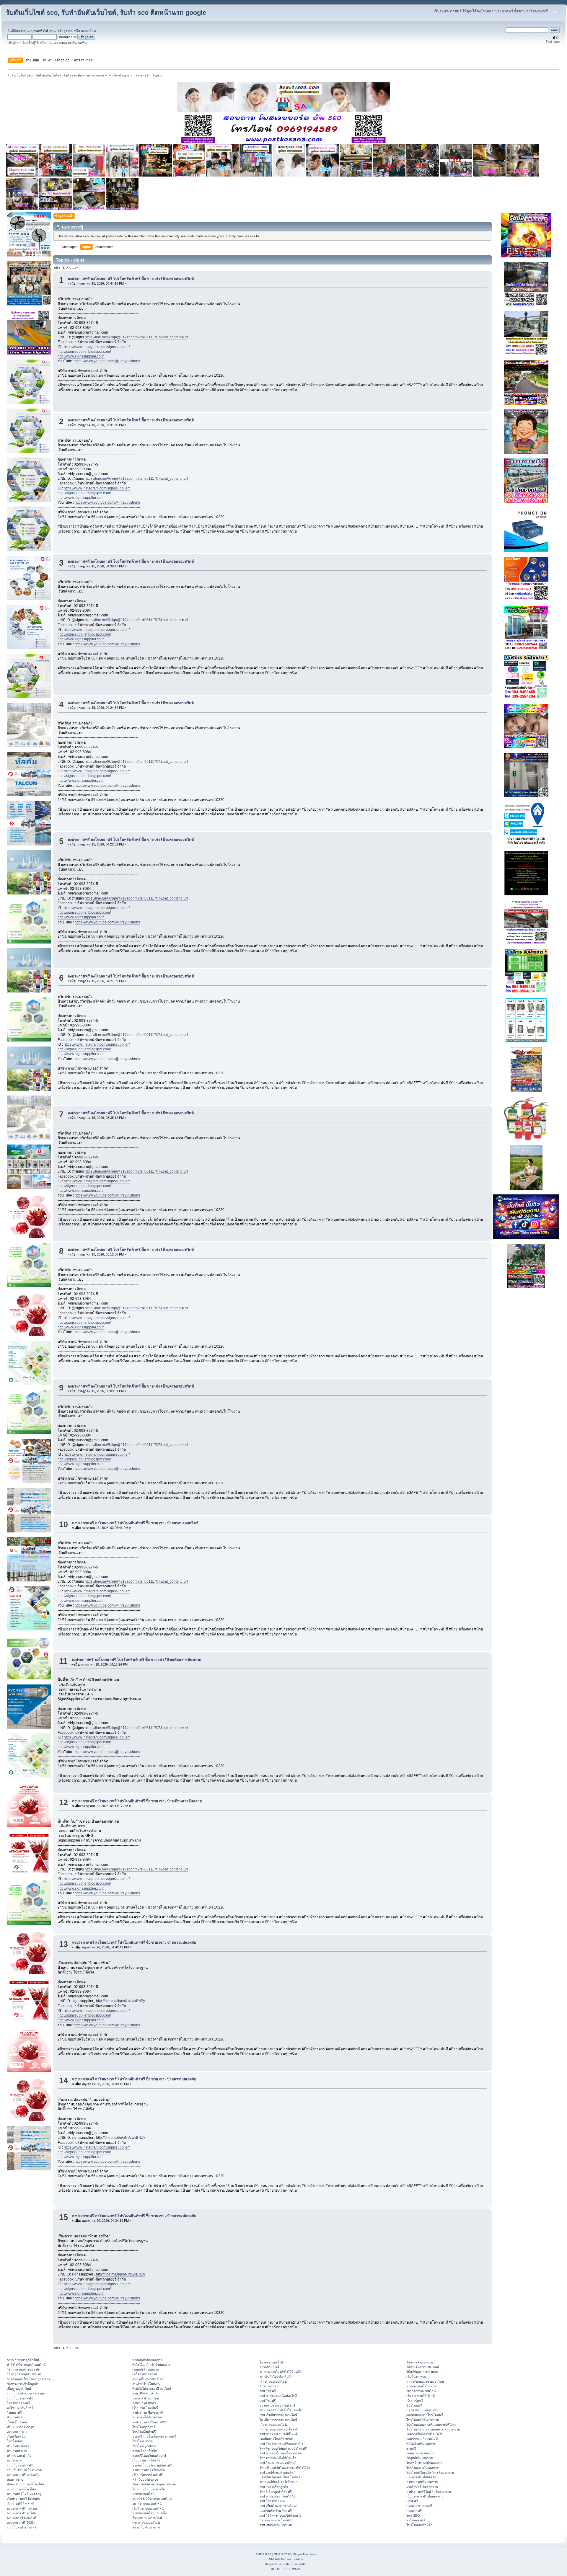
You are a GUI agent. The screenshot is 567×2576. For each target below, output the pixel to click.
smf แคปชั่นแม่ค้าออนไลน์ (277, 2472)
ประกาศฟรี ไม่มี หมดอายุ (24, 2494)
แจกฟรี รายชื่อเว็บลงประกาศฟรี (154, 2436)
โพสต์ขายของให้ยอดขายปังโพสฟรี (283, 2448)
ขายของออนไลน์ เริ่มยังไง (149, 2513)
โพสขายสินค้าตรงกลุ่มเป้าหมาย (154, 2484)
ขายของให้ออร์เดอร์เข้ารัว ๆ (278, 2482)
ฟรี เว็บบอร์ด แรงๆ (145, 2479)
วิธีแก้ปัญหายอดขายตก (422, 2372)
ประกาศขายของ (18, 2446)
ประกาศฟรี (14, 2417)
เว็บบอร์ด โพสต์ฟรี (145, 2408)
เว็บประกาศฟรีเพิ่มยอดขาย (425, 2496)
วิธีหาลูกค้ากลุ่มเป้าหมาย (24, 2374)
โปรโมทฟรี (414, 2405)
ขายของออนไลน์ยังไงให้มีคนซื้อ (281, 2372)
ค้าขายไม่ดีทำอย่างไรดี (148, 2379)
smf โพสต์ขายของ (272, 2501)
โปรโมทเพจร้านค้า (419, 2525)
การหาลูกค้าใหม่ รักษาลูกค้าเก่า (28, 2379)
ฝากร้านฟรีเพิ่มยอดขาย (422, 2487)
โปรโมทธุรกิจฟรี (144, 2427)
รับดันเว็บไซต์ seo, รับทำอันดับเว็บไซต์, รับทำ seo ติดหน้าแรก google (106, 13)
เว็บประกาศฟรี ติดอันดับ (23, 2499)
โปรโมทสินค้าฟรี (144, 2432)
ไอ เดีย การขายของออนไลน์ (278, 2420)
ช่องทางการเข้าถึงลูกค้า (23, 2384)
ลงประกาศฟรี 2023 (20, 2523)
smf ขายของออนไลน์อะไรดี (278, 2396)
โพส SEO (413, 2515)
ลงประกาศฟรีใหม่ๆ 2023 (149, 2422)
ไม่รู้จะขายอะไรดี (271, 2362)
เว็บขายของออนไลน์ (273, 2425)
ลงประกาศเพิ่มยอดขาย (422, 2482)
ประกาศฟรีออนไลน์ (146, 2398)
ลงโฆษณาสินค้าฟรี (20, 2408)
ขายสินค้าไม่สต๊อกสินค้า (276, 2377)
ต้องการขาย (15, 2479)
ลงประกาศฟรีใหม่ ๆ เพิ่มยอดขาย (429, 2492)
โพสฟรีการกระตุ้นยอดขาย (424, 2463)
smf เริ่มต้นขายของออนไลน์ (278, 2415)
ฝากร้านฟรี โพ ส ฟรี (21, 2503)
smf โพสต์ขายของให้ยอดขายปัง (281, 2444)
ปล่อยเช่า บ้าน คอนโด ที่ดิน (25, 2484)
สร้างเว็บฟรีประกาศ (146, 2527)
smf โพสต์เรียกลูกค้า (274, 2487)
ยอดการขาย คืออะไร (420, 2453)
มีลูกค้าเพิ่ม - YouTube (422, 2410)
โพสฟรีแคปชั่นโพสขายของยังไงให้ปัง (285, 2468)
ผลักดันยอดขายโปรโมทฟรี (425, 2415)
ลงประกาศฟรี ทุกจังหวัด (23, 2475)
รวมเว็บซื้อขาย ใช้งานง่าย (24, 2470)
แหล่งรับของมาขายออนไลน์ (425, 2381)
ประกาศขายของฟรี (419, 2506)
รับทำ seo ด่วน (270, 2386)
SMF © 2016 (283, 2554)
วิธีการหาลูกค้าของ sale (23, 2369)
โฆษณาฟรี (14, 2412)
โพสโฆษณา (15, 2441)
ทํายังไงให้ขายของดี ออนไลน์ (26, 2365)
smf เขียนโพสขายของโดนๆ (278, 2506)
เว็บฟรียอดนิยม (17, 2436)
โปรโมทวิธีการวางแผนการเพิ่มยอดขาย (433, 2429)
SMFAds (275, 2559)
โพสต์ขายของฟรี (18, 2403)
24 (77, 268)
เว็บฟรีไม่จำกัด (17, 2422)
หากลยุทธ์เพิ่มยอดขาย (147, 2360)
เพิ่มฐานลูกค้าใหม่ (19, 2389)
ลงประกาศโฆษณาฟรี (22, 2518)
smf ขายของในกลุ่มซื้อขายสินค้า (282, 2453)
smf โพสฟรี (268, 2391)
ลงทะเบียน (88, 31)
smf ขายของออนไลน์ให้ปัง (277, 2496)
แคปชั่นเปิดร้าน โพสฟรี (276, 2511)
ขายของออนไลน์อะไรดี (422, 2386)
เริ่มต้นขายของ (416, 2377)
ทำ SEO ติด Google (21, 2427)
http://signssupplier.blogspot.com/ (84, 352)
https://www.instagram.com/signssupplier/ (97, 347)
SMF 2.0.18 (263, 2554)
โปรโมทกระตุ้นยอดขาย (422, 2468)
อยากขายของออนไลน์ (147, 2503)
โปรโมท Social (143, 2441)
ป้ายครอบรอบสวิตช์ (178, 279)
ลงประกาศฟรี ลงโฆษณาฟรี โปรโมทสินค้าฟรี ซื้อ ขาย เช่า (114, 279)
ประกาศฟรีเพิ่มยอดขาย (422, 2477)
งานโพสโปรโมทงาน (146, 2384)
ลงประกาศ (14, 2460)
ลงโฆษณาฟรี (416, 2520)
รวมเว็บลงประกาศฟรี (22, 2527)
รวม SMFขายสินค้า (146, 2393)
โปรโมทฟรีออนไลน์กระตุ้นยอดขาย (430, 2472)
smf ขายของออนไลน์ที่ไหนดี (279, 2434)
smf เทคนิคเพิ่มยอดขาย (276, 2525)
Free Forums (294, 2559)
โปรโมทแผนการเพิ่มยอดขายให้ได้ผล (431, 2425)
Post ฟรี (412, 2501)
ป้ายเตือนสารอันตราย (184, 1660)
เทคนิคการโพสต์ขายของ (276, 2439)
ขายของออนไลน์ (143, 2494)
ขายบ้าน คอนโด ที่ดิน (21, 2489)
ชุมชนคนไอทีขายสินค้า (148, 2417)
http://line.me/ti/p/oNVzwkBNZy (120, 2001)
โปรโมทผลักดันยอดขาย (423, 2420)
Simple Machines (304, 2554)
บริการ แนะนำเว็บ (19, 2456)
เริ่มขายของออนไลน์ (273, 2381)
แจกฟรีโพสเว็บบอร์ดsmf (149, 2456)
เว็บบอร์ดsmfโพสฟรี (146, 2460)
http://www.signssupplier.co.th (81, 356)
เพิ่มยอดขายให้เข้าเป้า (421, 2396)
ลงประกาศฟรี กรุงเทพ (22, 2508)
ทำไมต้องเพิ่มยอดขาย (421, 2444)
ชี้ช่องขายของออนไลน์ (147, 2518)
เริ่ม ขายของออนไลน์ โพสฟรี (279, 2429)
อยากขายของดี (270, 2367)
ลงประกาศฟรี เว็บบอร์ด (149, 2470)
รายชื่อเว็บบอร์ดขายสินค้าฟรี (152, 2465)
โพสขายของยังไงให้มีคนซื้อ (278, 2458)
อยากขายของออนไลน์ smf (277, 2405)
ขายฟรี (411, 2448)
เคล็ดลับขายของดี (145, 2374)
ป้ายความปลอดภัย (182, 1942)
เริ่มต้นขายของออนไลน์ (148, 2508)
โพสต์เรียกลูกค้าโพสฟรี (276, 2492)
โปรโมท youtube (144, 2446)
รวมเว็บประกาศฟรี (20, 2398)
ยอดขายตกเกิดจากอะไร (422, 2439)
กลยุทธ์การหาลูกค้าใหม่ (23, 2360)
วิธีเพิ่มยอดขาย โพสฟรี (275, 2520)
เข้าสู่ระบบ (66, 31)
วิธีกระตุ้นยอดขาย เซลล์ (423, 2367)
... (73, 268)
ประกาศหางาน (17, 2451)
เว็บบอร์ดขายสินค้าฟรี (148, 2475)
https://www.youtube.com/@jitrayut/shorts (107, 361)
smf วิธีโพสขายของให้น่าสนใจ (280, 2515)
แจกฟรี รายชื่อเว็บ (145, 2451)
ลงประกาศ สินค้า (144, 2403)
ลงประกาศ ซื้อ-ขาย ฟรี (148, 2412)
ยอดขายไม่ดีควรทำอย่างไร (425, 2434)
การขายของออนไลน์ (146, 2523)
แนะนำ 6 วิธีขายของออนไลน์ (152, 2499)
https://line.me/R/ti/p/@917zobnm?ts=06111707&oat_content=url (136, 337)
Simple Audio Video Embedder (286, 2564)
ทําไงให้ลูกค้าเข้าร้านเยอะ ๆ (151, 2365)
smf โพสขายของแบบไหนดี (278, 2463)
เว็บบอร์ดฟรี (415, 2401)
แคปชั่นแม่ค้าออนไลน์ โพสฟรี (280, 2477)
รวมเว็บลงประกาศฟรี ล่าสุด (26, 2393)
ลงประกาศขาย (17, 2432)
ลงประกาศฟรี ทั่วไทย (21, 2513)
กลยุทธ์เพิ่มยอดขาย (145, 2369)
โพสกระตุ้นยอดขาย (420, 2362)
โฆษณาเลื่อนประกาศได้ (149, 2489)
